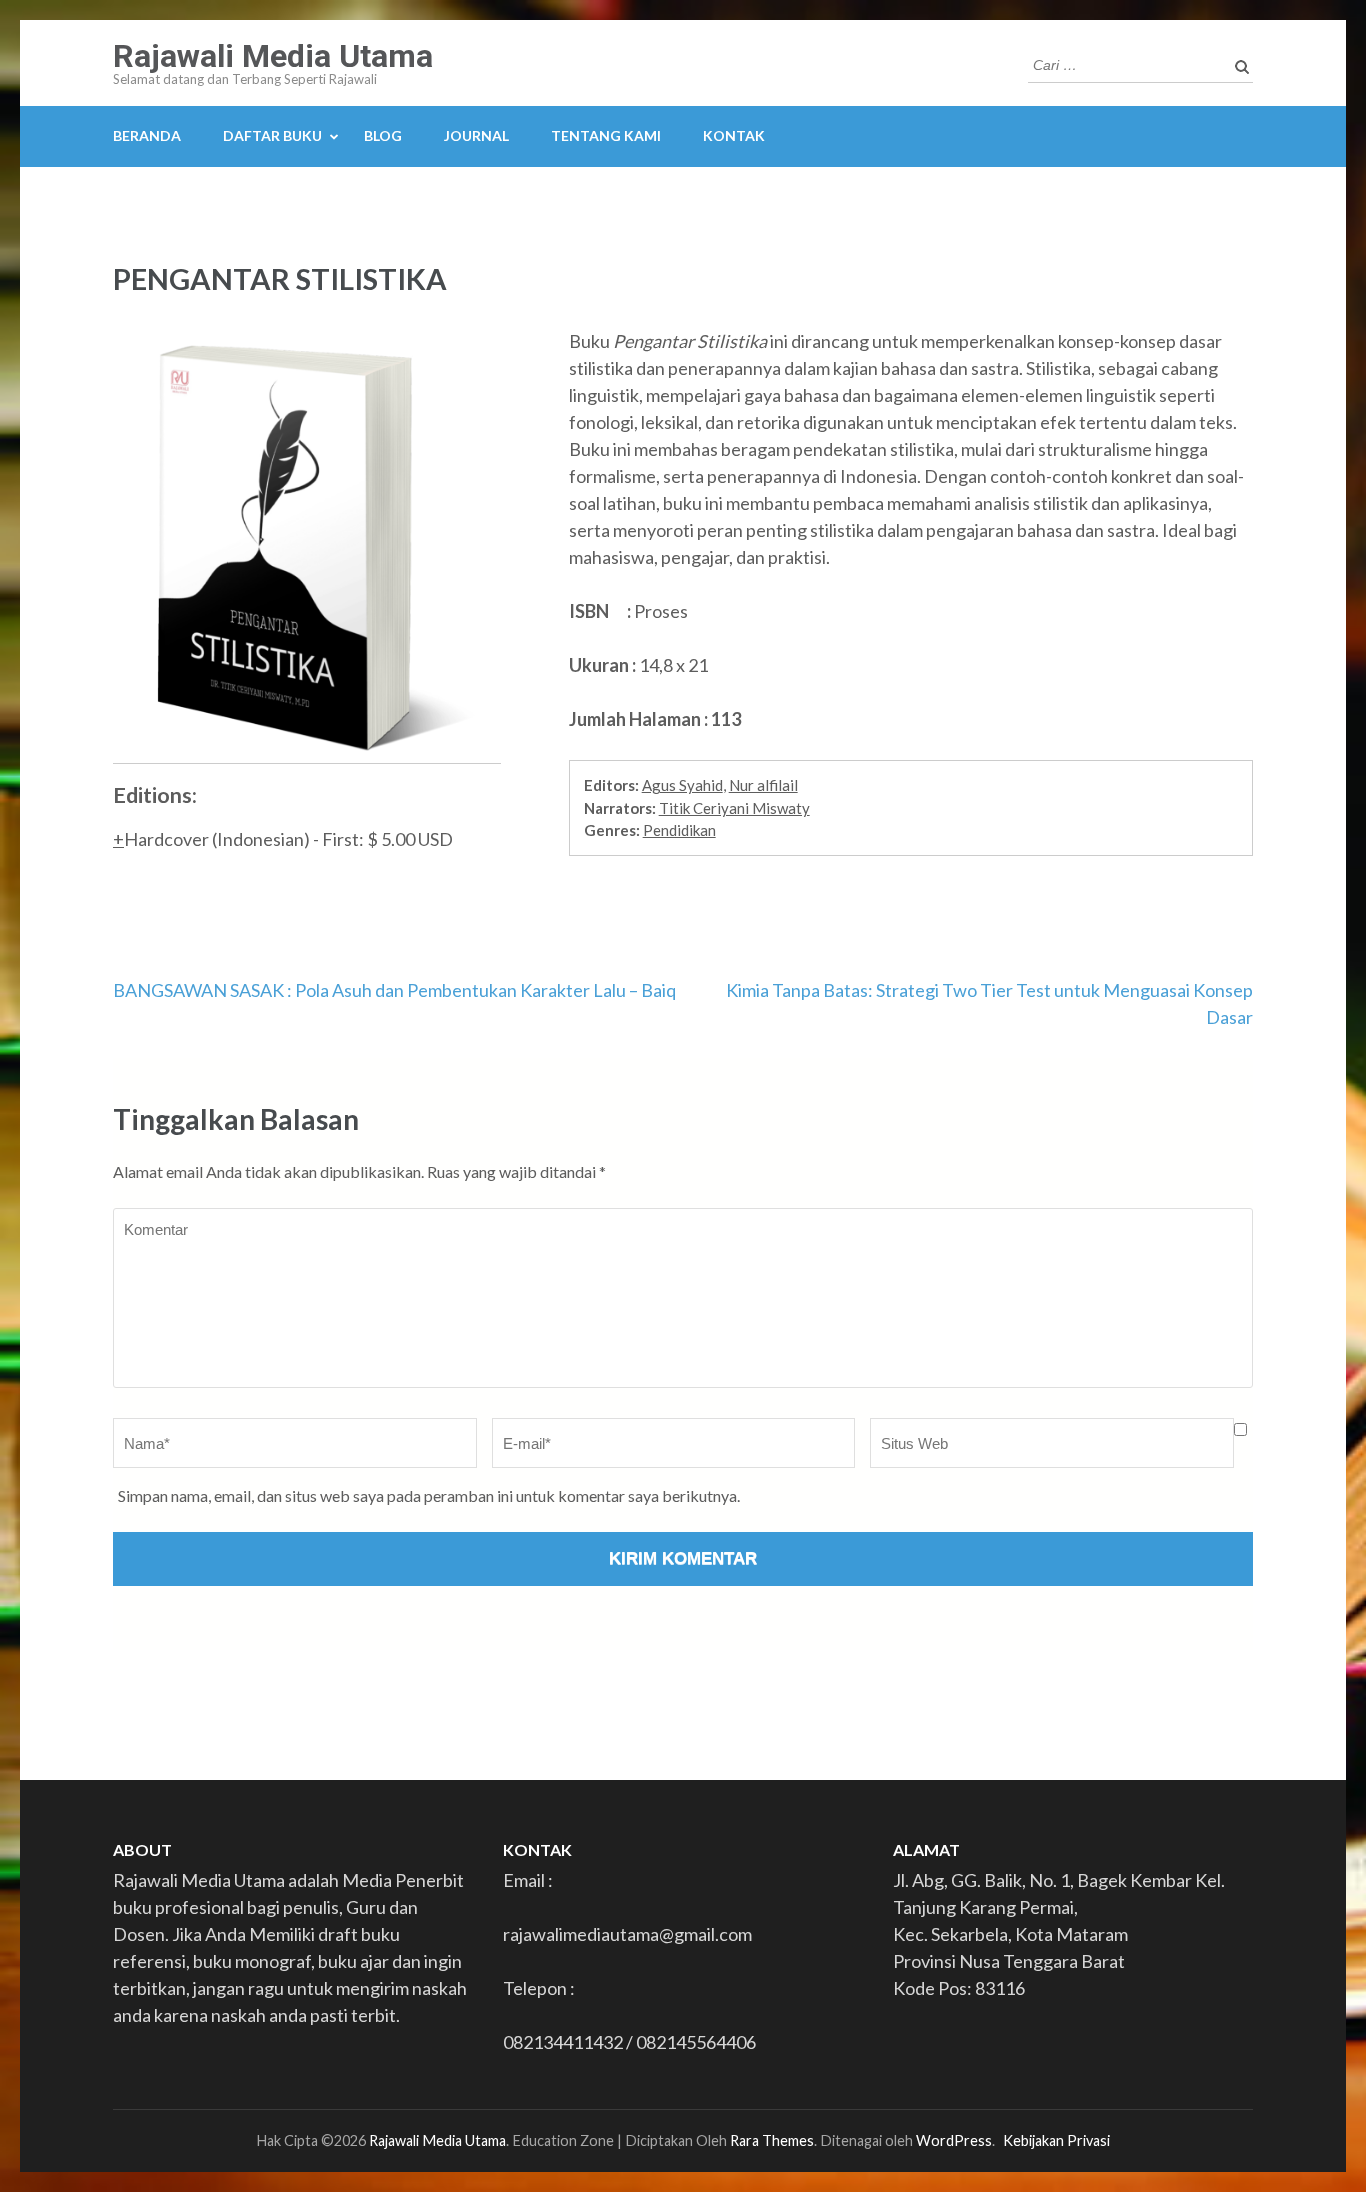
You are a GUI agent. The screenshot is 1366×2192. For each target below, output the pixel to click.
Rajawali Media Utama (273, 56)
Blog (383, 135)
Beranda (147, 135)
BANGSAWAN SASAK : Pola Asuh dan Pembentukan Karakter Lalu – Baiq (394, 990)
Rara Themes (772, 2140)
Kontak (734, 135)
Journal (476, 135)
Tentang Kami (606, 135)
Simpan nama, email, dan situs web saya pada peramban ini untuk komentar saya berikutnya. (429, 1495)
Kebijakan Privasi (1056, 2140)
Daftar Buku (272, 135)
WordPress (954, 2140)
